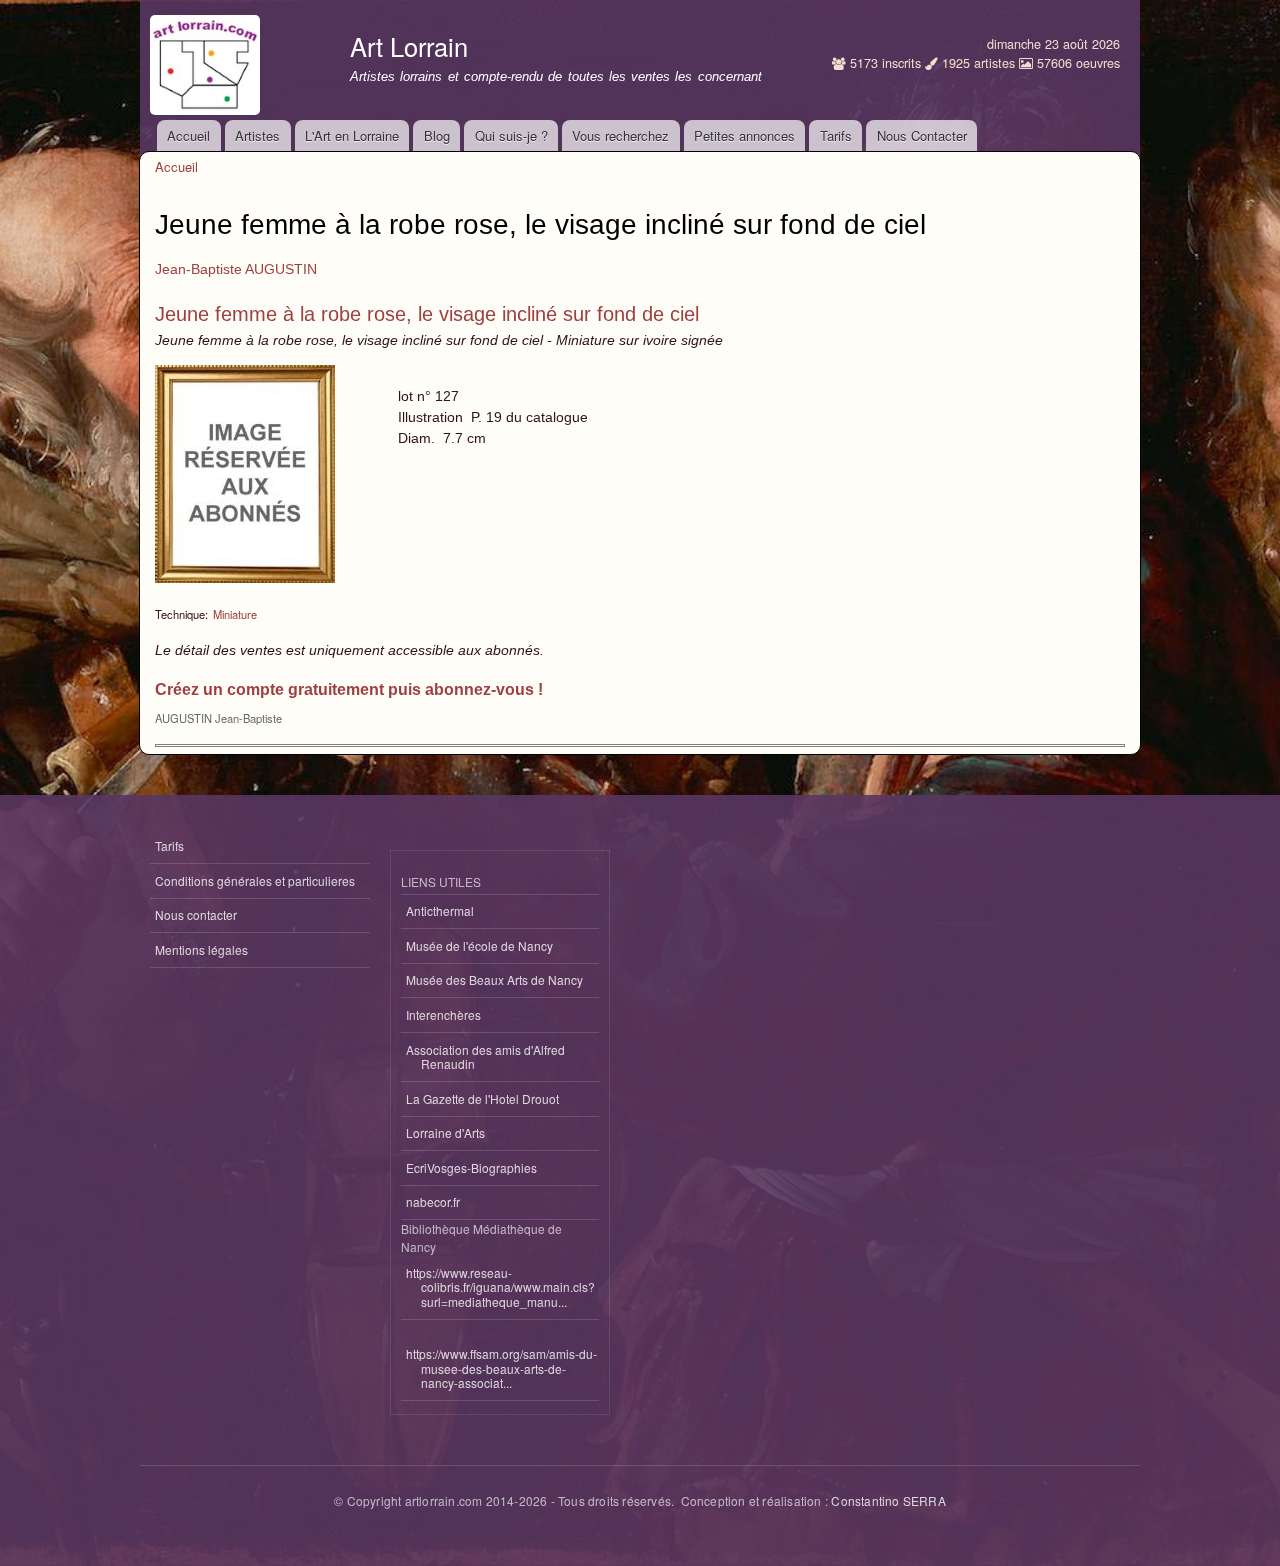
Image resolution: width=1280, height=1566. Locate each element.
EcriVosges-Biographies (471, 1167)
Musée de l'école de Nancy (479, 945)
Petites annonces (744, 135)
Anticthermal (440, 910)
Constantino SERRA (888, 1500)
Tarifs (836, 135)
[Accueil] (207, 60)
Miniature (235, 614)
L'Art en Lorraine (352, 135)
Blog (437, 135)
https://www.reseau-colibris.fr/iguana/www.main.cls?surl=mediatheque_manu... (500, 1287)
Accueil (188, 135)
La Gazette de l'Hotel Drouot (482, 1098)
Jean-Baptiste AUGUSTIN (236, 269)
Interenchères (443, 1014)
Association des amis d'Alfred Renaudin (485, 1056)
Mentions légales (201, 949)
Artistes (257, 135)
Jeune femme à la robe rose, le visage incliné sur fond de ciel (427, 314)
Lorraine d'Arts (445, 1132)
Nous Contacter (922, 135)
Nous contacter (196, 914)
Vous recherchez (620, 135)
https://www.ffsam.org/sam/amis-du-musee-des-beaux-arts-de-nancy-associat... (501, 1368)
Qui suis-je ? (511, 135)
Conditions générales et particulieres (255, 880)
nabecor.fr (433, 1201)
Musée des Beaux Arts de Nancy (494, 979)
